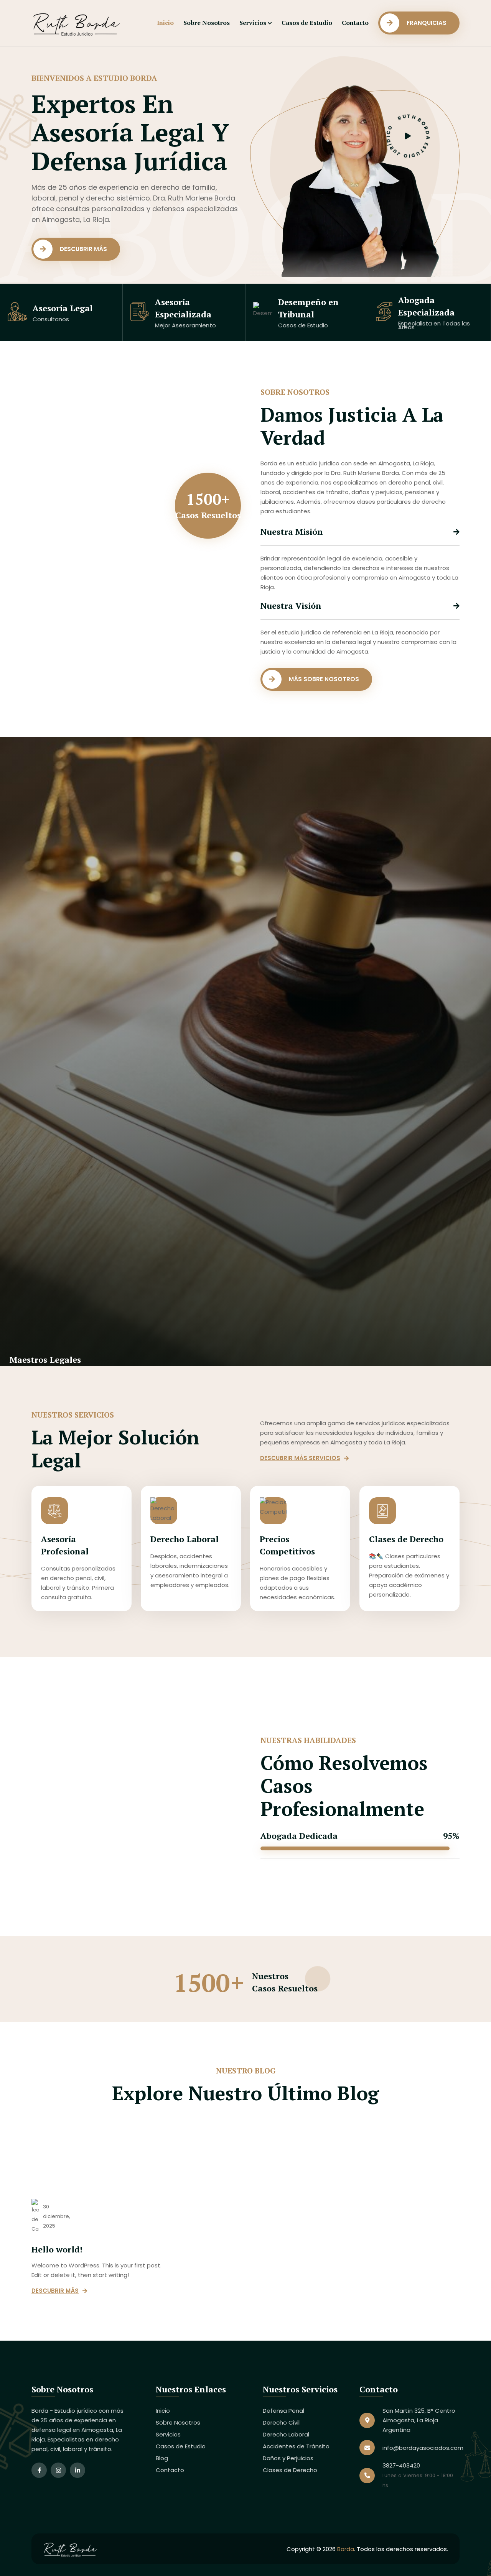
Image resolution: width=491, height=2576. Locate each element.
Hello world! (57, 2249)
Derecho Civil (281, 2422)
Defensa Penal (283, 2411)
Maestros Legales (45, 1359)
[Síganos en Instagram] (58, 2470)
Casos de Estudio (307, 23)
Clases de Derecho (406, 1539)
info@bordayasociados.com (423, 2448)
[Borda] (74, 2548)
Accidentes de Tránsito (296, 2446)
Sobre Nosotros (207, 23)
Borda (346, 2549)
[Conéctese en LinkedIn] (77, 2470)
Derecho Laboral (185, 1539)
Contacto (355, 23)
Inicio (165, 23)
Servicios (253, 23)
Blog (162, 2458)
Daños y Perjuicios (288, 2458)
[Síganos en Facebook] (39, 2470)
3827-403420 (401, 2465)
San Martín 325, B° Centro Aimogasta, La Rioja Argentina (419, 2420)
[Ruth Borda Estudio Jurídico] (83, 22)
